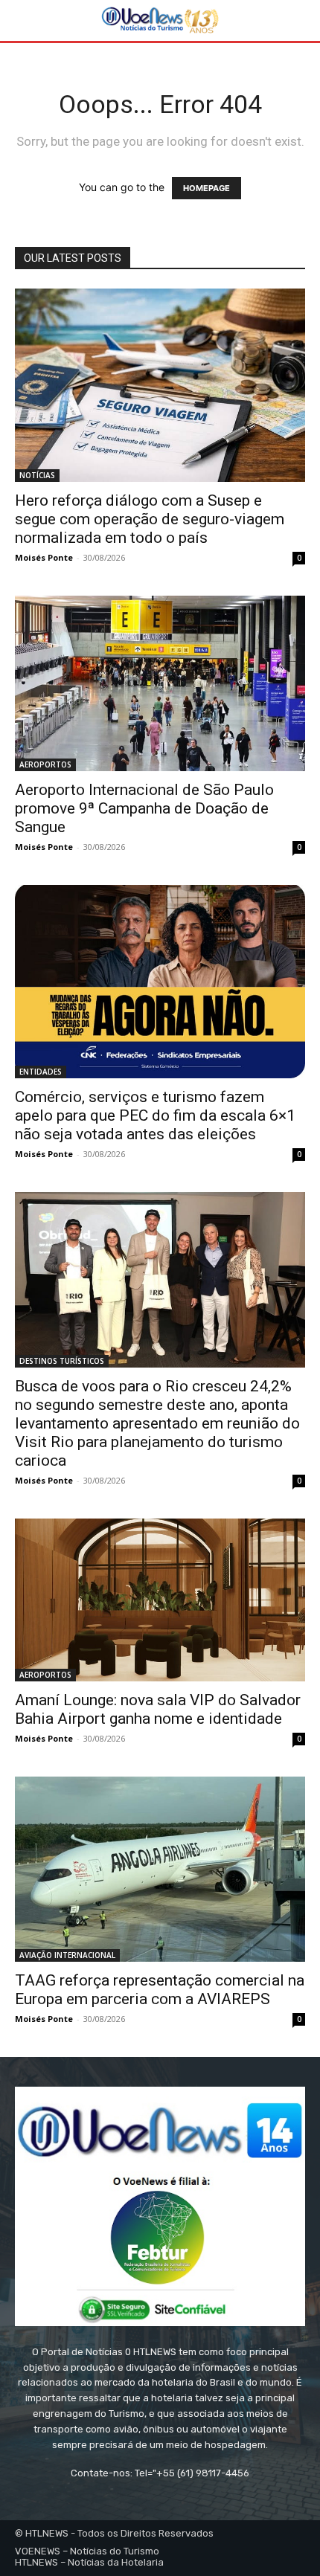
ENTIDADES (41, 1072)
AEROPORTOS (45, 764)
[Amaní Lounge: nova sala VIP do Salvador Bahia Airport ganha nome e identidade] (160, 1600)
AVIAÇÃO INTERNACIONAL (67, 1955)
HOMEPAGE (207, 188)
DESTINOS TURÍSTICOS (62, 1361)
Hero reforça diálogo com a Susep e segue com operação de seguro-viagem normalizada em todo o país (150, 519)
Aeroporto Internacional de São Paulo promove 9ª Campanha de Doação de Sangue (144, 808)
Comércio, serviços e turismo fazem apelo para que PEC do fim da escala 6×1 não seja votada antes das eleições (155, 1115)
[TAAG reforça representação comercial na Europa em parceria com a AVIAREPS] (160, 1869)
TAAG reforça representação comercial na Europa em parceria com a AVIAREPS (160, 1990)
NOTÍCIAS (37, 475)
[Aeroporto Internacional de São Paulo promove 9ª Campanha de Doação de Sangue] (160, 683)
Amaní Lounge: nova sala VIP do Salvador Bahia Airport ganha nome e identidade (158, 1709)
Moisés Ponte (44, 557)
